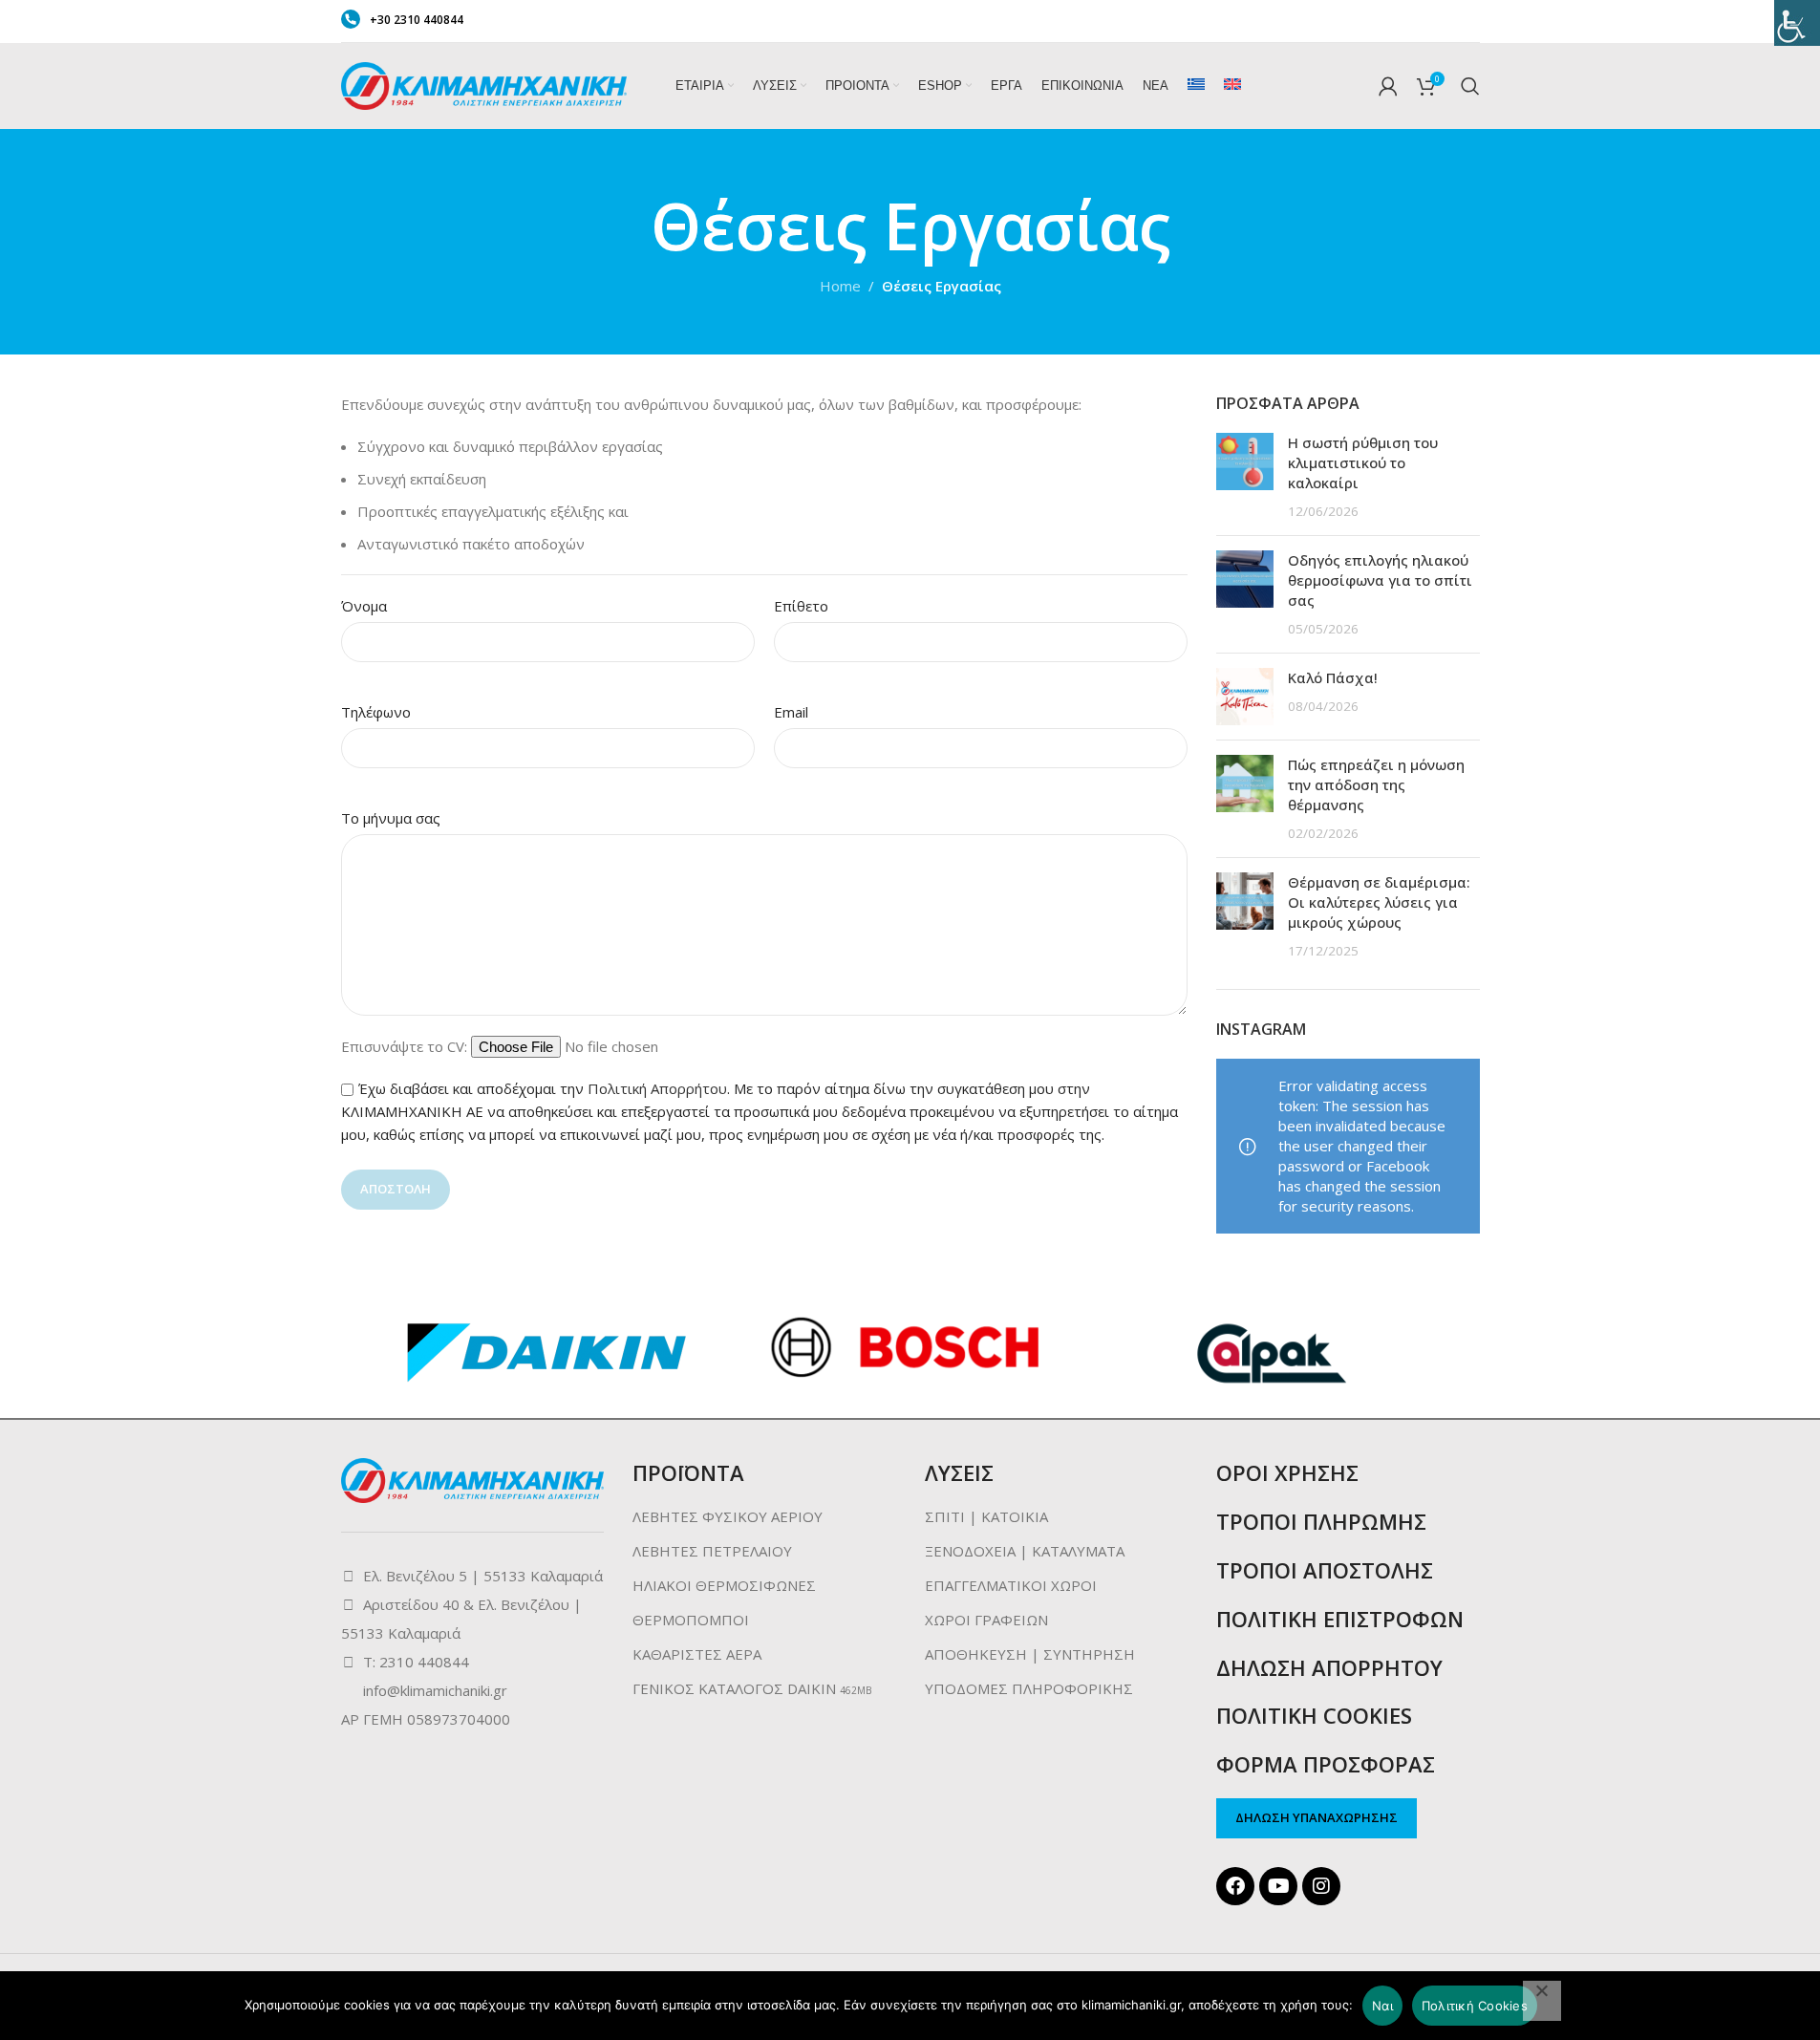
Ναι (1382, 2006)
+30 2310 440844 (417, 20)
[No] (1542, 2001)
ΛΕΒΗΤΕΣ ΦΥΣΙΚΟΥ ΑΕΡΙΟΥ (728, 1516)
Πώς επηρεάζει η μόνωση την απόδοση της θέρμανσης (1376, 784)
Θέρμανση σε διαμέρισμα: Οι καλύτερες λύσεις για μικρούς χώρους (1379, 902)
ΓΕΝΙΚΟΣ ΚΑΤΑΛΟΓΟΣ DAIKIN (734, 1688)
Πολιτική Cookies (1475, 2006)
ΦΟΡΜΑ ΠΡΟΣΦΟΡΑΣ (1326, 1764)
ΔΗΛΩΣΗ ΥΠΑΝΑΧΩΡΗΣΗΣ (1317, 1817)
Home (840, 286)
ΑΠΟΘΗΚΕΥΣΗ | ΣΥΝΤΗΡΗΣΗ (1030, 1654)
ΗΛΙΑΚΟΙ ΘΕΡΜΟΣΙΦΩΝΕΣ (724, 1585)
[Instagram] (1321, 1886)
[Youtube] (1278, 1886)
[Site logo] (484, 84)
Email (791, 712)
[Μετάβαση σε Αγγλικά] (1232, 86)
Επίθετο (801, 606)
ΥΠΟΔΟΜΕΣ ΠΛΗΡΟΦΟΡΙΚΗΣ (1029, 1688)
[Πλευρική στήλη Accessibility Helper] (1797, 23)
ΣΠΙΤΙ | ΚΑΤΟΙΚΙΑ (986, 1516)
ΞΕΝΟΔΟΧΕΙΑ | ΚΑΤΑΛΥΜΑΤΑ (1025, 1551)
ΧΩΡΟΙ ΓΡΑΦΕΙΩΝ (986, 1620)
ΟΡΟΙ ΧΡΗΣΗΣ (1287, 1472)
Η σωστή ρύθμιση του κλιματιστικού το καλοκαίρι (1363, 462)
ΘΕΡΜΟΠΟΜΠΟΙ (691, 1620)
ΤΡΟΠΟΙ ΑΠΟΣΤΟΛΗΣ (1325, 1570)
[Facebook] (1235, 1886)
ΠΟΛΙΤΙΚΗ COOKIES (1314, 1715)
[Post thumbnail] (1245, 477)
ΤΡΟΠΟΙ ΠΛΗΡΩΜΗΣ (1321, 1521)
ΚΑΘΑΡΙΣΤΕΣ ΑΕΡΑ (697, 1654)
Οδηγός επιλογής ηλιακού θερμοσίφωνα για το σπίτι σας (1380, 580)
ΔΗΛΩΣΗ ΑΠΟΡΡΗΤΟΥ (1329, 1667)
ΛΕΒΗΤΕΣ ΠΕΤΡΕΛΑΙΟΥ (712, 1551)
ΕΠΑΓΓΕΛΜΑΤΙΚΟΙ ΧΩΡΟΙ (1011, 1585)
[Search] (1470, 86)
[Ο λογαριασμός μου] (1388, 86)
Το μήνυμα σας (391, 818)
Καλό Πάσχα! (1333, 677)
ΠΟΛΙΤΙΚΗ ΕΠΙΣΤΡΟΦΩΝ (1340, 1619)
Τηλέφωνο (376, 712)
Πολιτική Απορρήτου (657, 1088)
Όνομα (364, 606)
